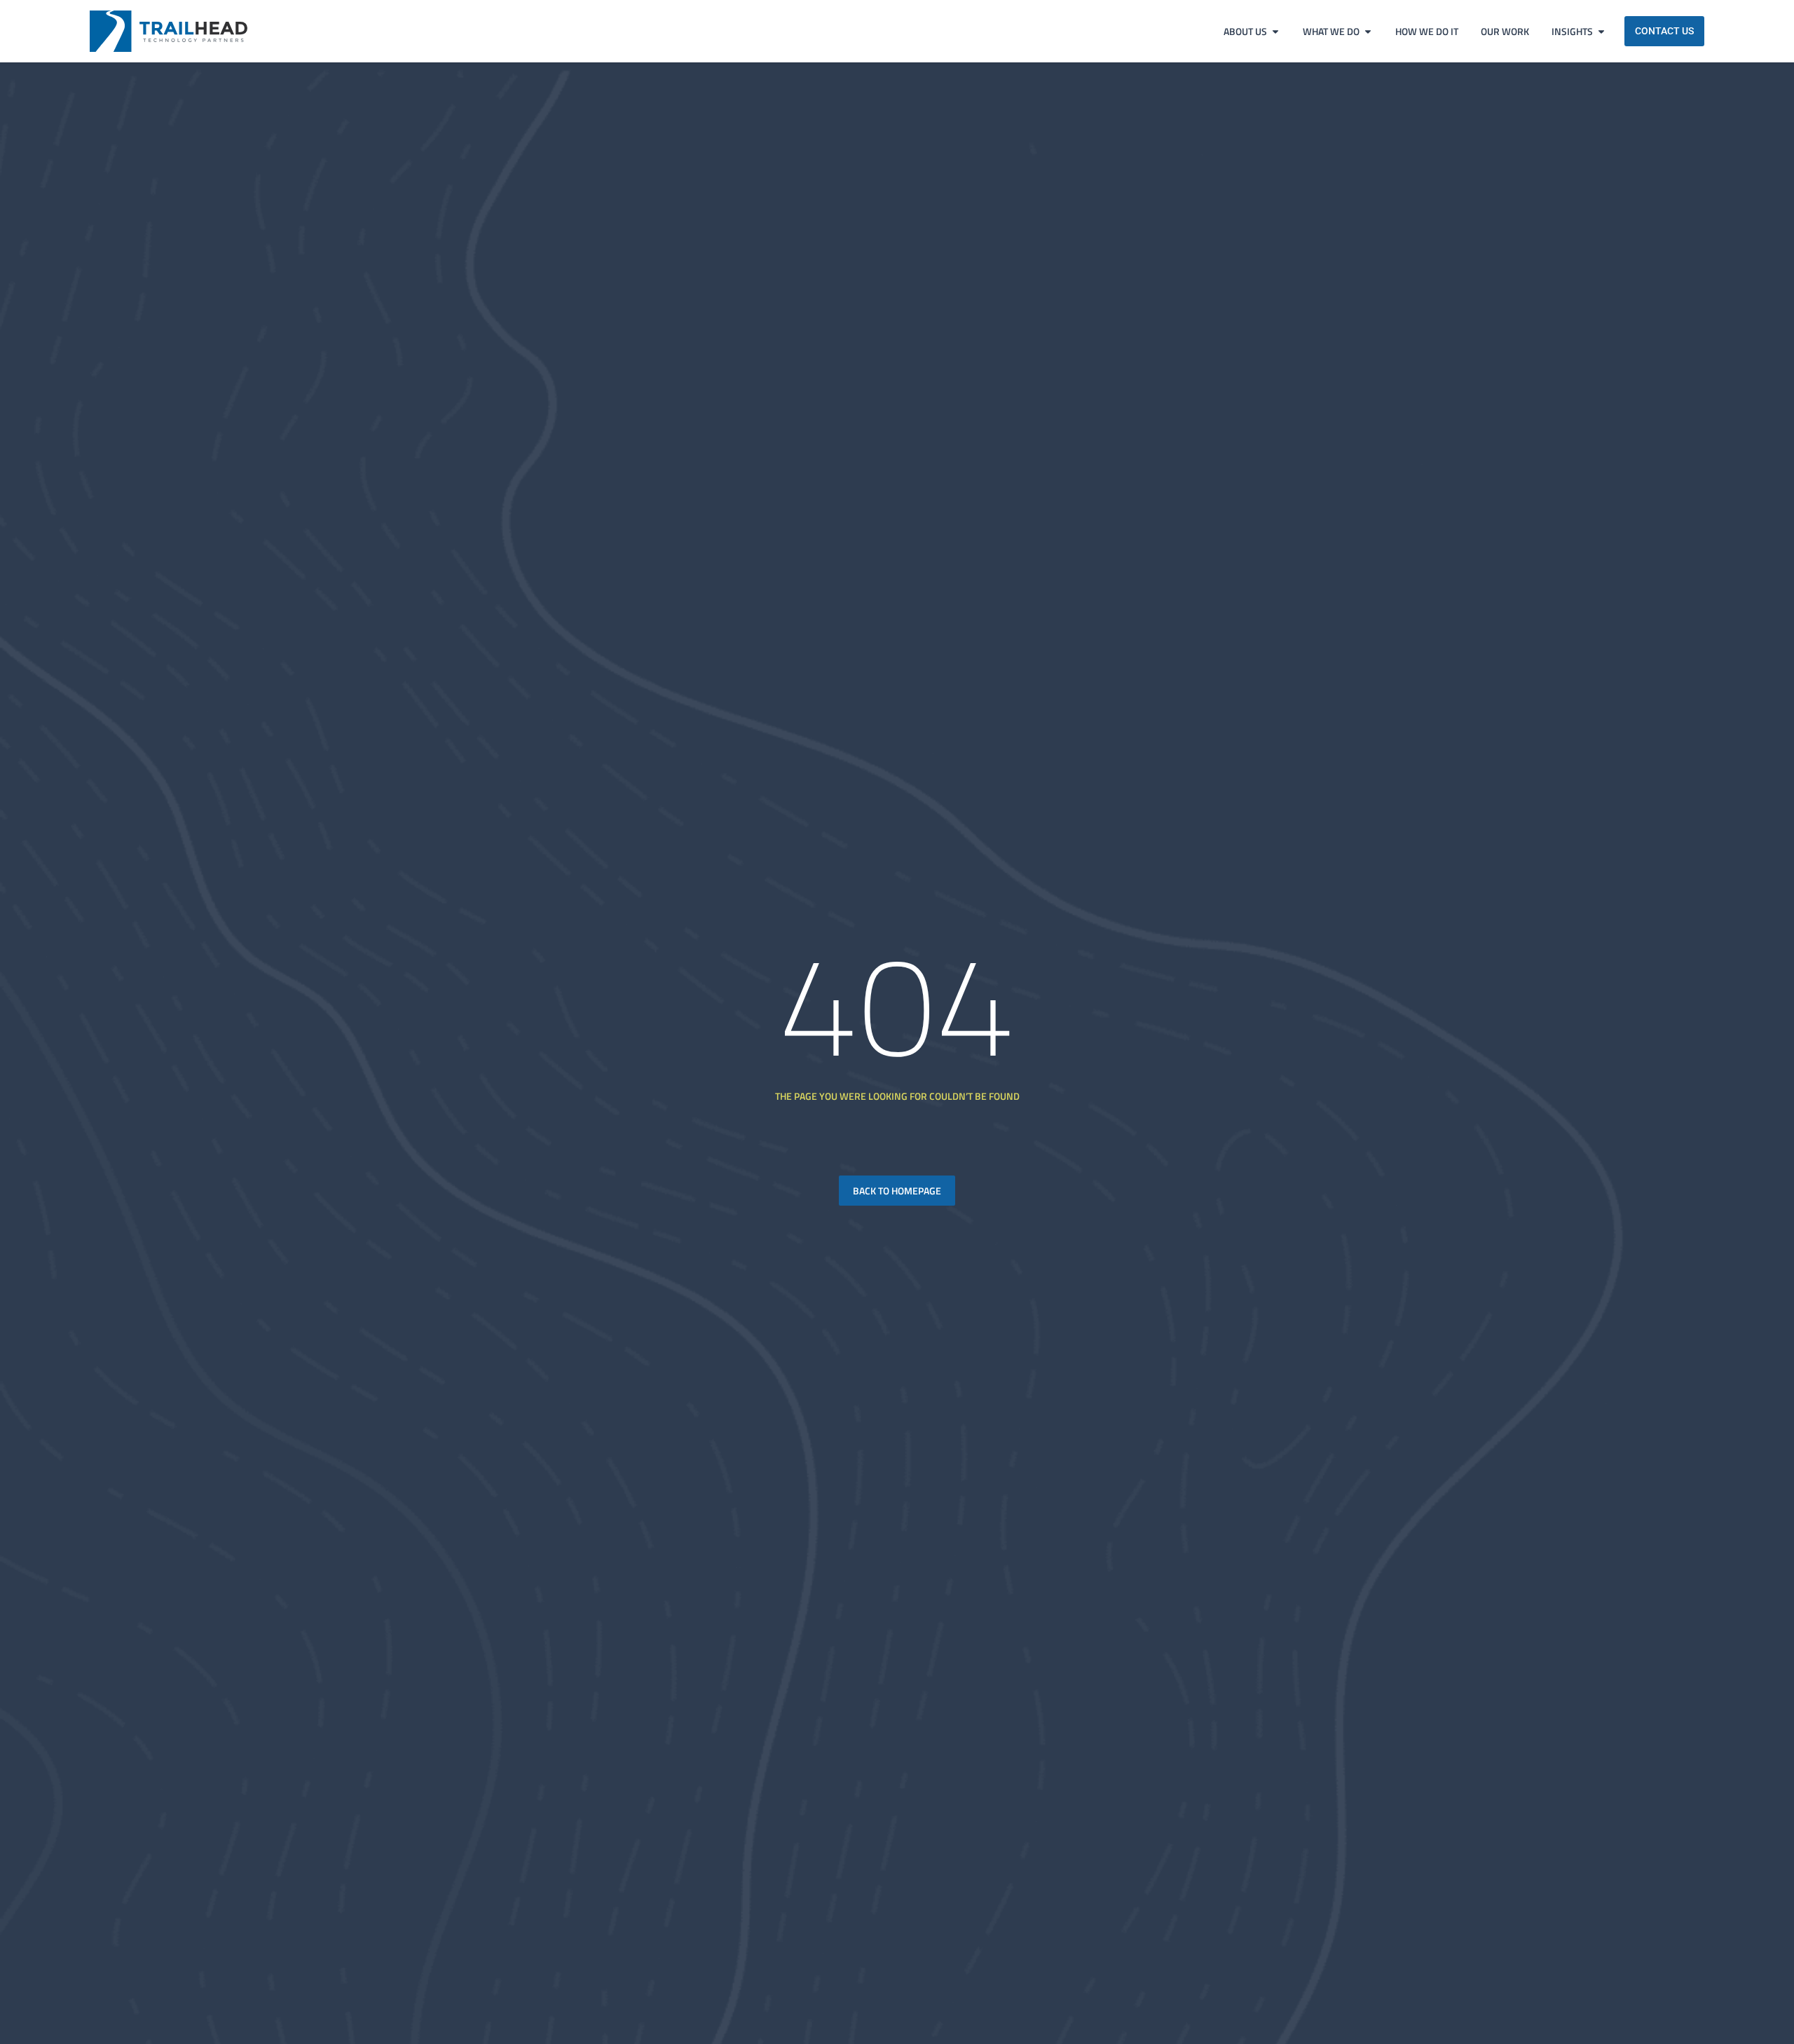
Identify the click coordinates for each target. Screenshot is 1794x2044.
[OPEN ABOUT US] (1275, 31)
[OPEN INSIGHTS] (1601, 31)
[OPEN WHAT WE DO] (1368, 31)
